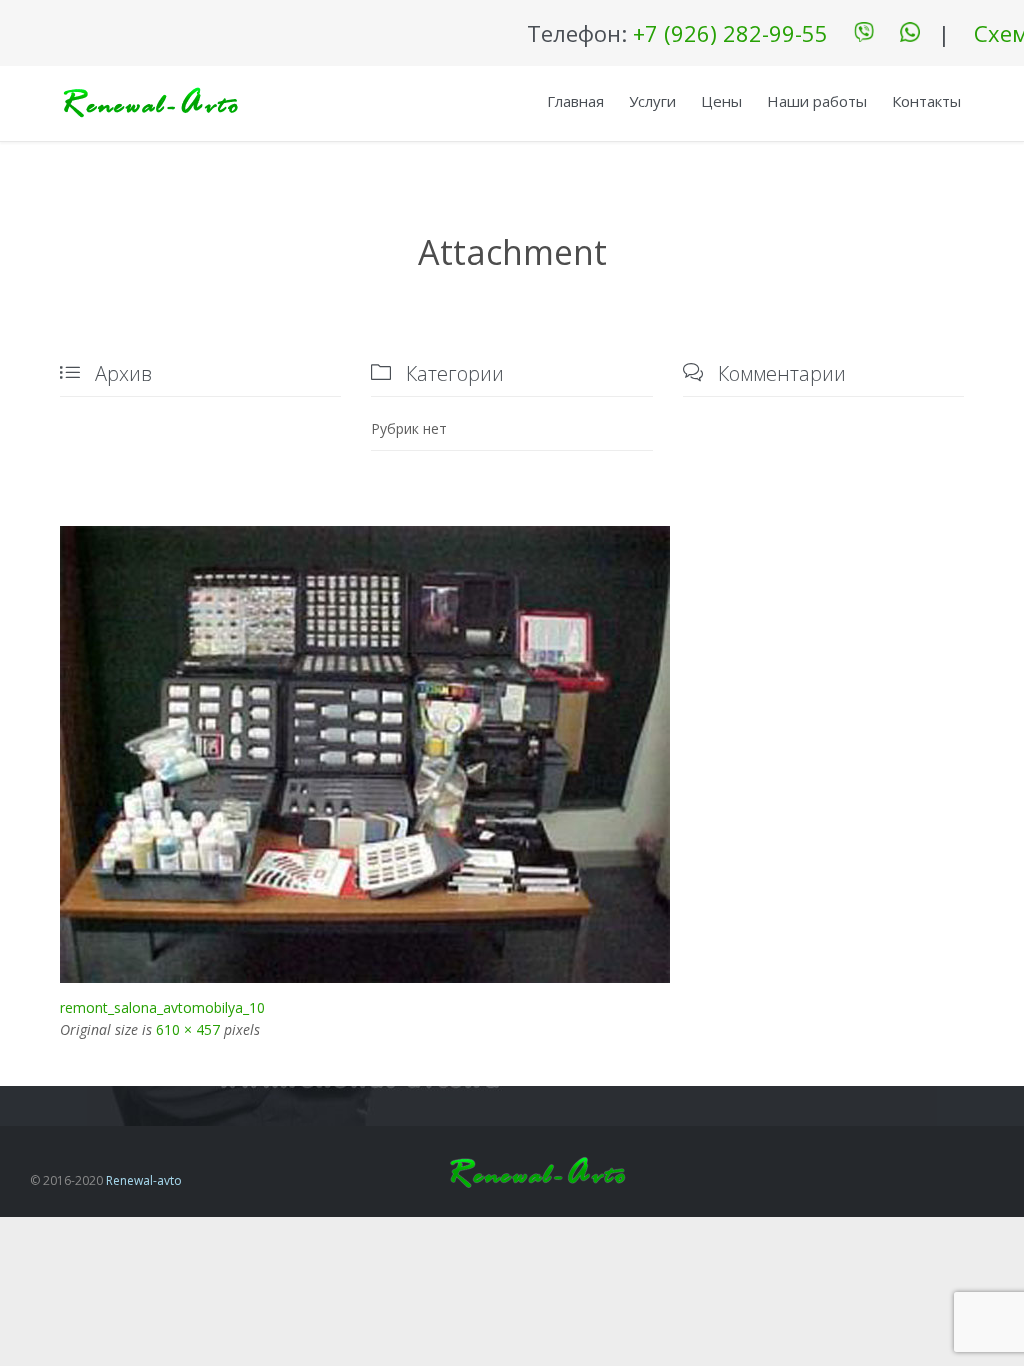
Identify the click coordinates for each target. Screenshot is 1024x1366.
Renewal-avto (144, 1180)
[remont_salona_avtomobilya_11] (512, 754)
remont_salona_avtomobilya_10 (162, 1007)
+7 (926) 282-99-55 (730, 33)
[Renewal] (150, 103)
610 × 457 (188, 1029)
